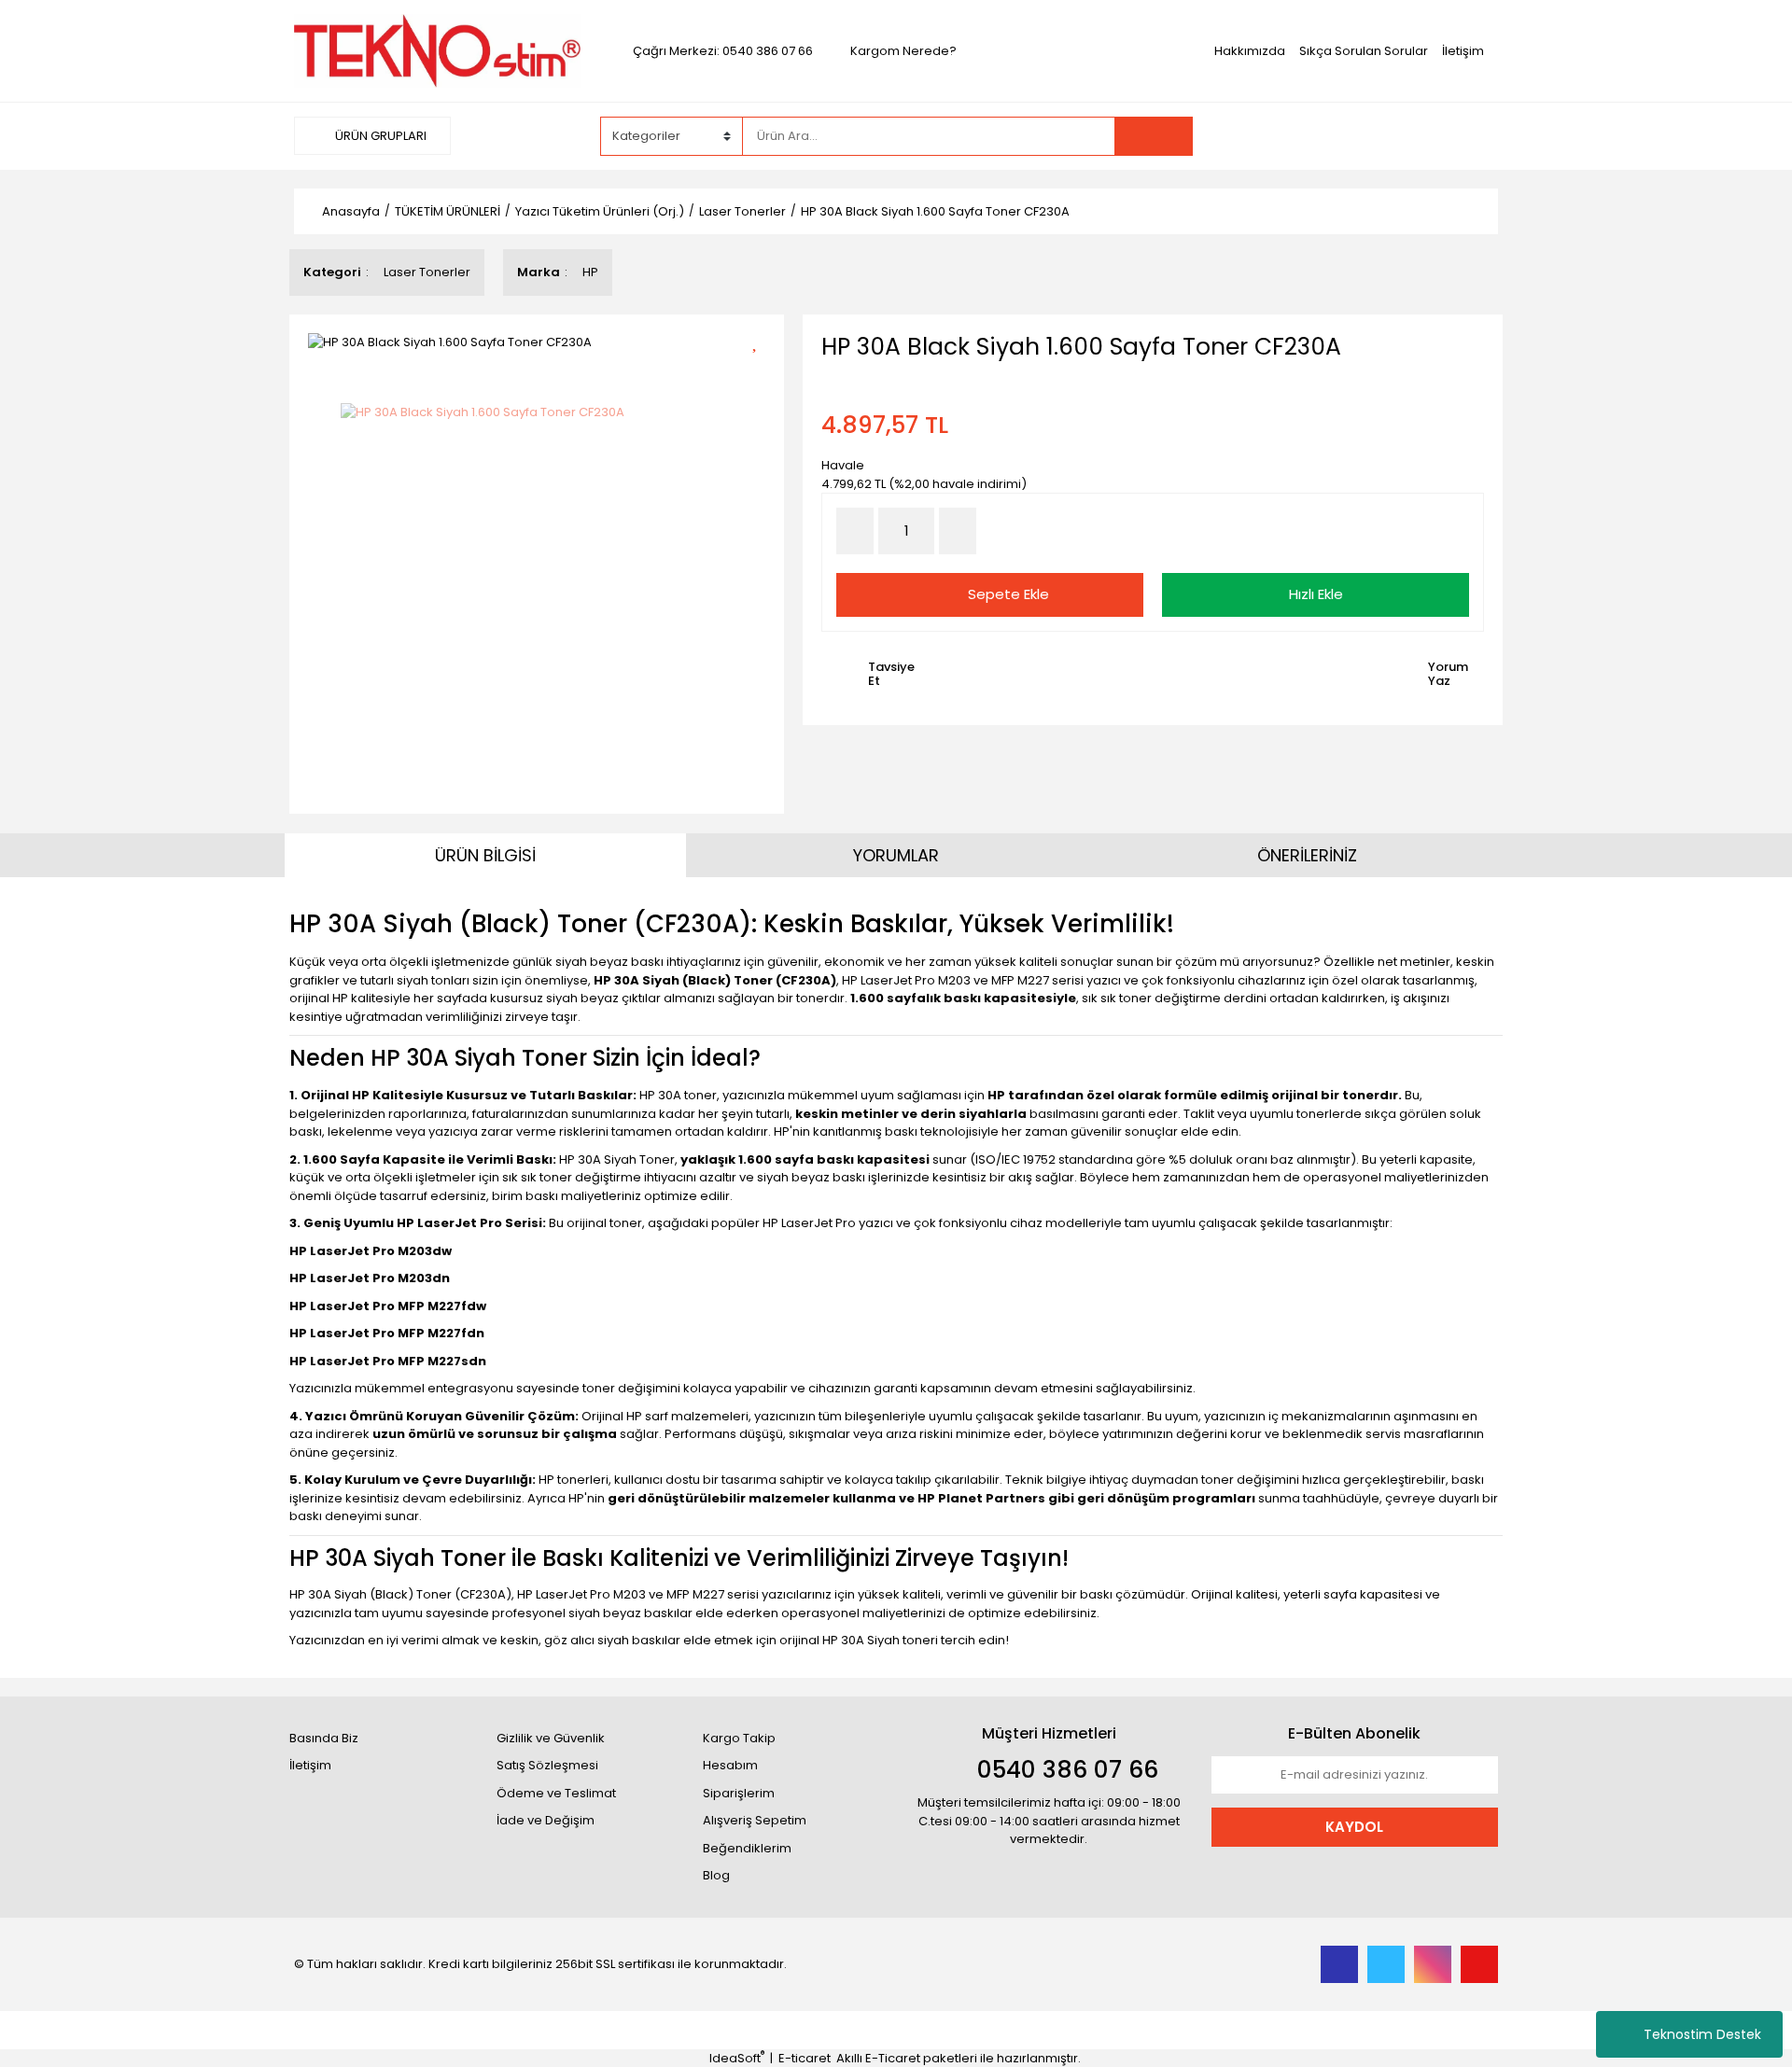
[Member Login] (1358, 135)
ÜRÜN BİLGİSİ (485, 855)
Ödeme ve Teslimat (556, 1793)
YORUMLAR (896, 855)
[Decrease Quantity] (855, 531)
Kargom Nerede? (903, 51)
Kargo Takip (739, 1738)
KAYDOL (1354, 1827)
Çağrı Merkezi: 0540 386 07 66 (723, 51)
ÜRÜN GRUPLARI (379, 136)
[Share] (761, 373)
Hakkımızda (1250, 51)
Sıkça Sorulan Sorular (1364, 51)
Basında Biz (324, 1738)
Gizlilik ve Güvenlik (551, 1738)
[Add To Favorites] (761, 340)
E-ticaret (805, 2058)
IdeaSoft (737, 2058)
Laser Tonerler (427, 272)
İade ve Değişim (546, 1820)
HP (590, 272)
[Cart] (1470, 136)
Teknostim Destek (1702, 2034)
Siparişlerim (739, 1793)
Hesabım (730, 1765)
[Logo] (437, 50)
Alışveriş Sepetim (755, 1820)
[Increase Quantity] (958, 531)
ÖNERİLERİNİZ (1307, 855)
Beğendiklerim (747, 1848)
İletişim (1463, 51)
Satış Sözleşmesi (547, 1765)
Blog (716, 1875)
